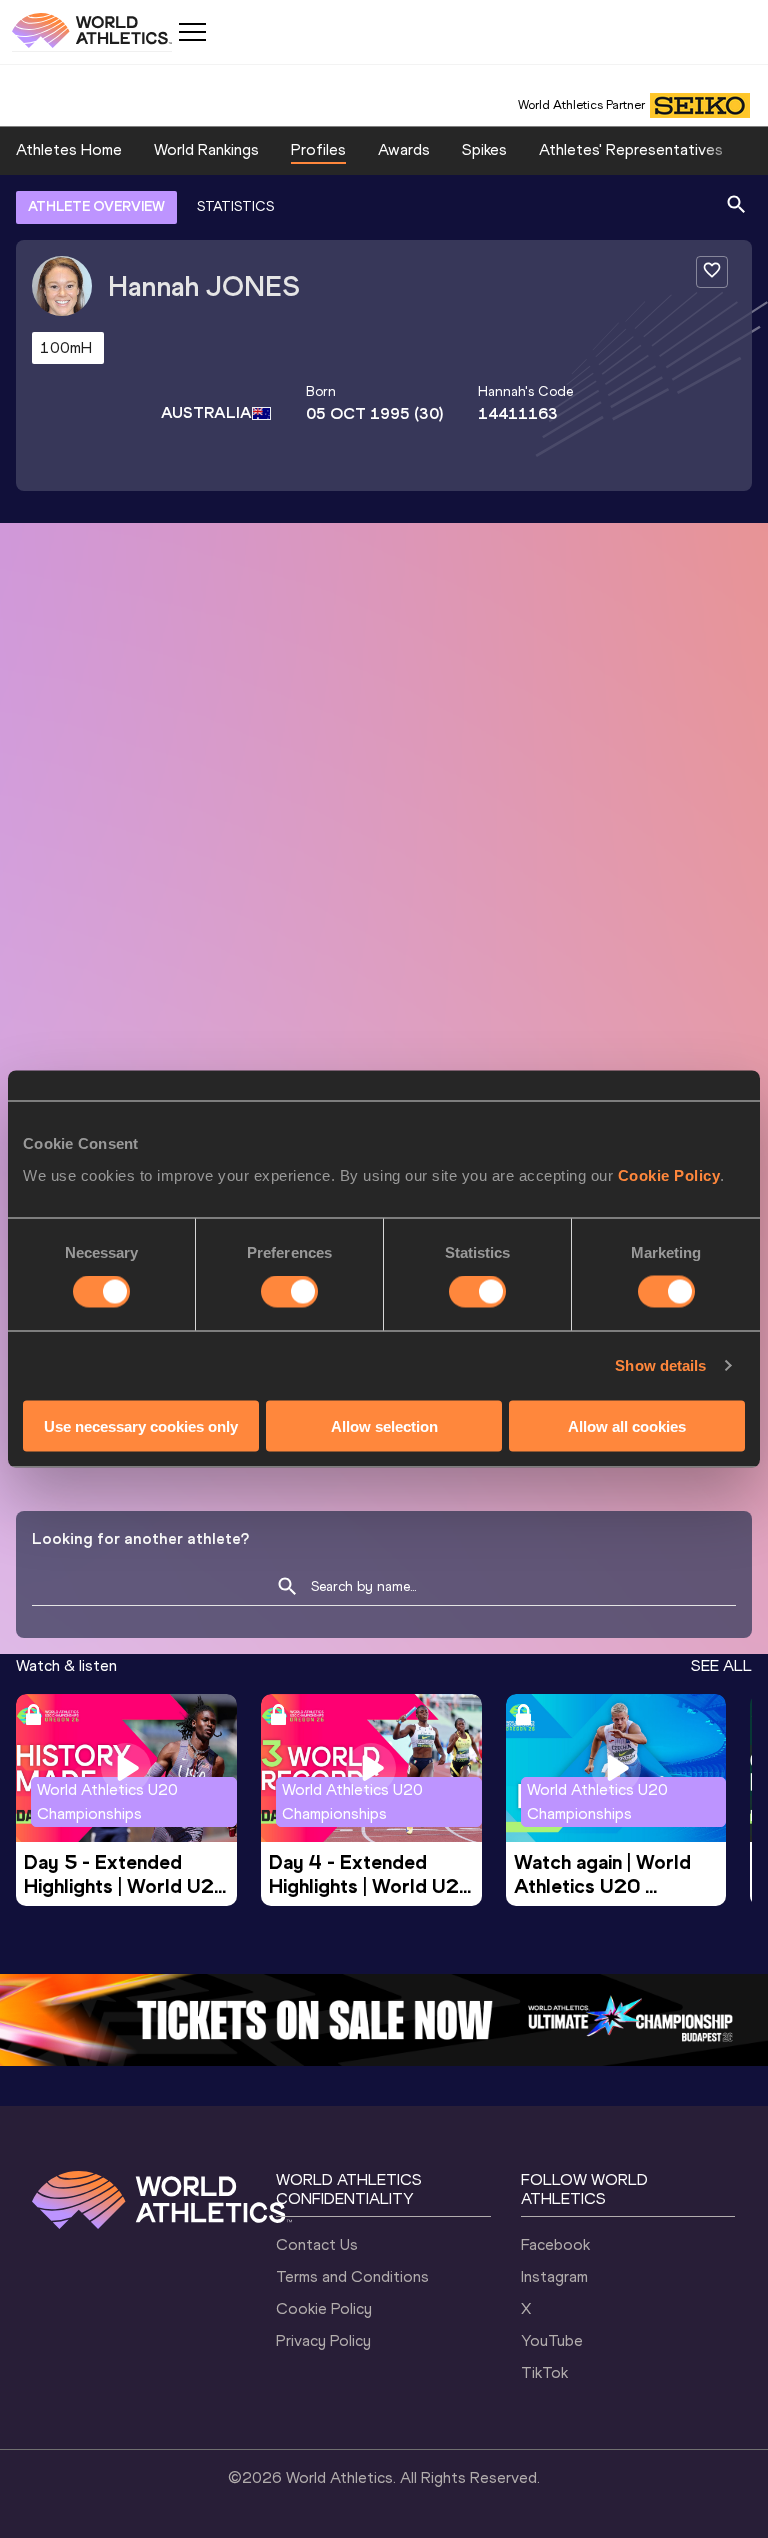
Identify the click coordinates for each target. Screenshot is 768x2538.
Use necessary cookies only (141, 1425)
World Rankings (206, 149)
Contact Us (317, 2244)
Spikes (484, 149)
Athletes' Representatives (631, 149)
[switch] (289, 1292)
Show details (660, 1365)
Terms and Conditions (352, 2276)
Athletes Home (69, 149)
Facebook (555, 2244)
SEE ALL (721, 1665)
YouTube (552, 2340)
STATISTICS (235, 206)
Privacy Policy (323, 2340)
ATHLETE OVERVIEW (96, 206)
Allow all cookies (627, 1425)
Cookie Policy (669, 1174)
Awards (404, 149)
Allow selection (384, 1425)
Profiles (318, 149)
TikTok (544, 2372)
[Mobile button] (192, 32)
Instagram (554, 2276)
